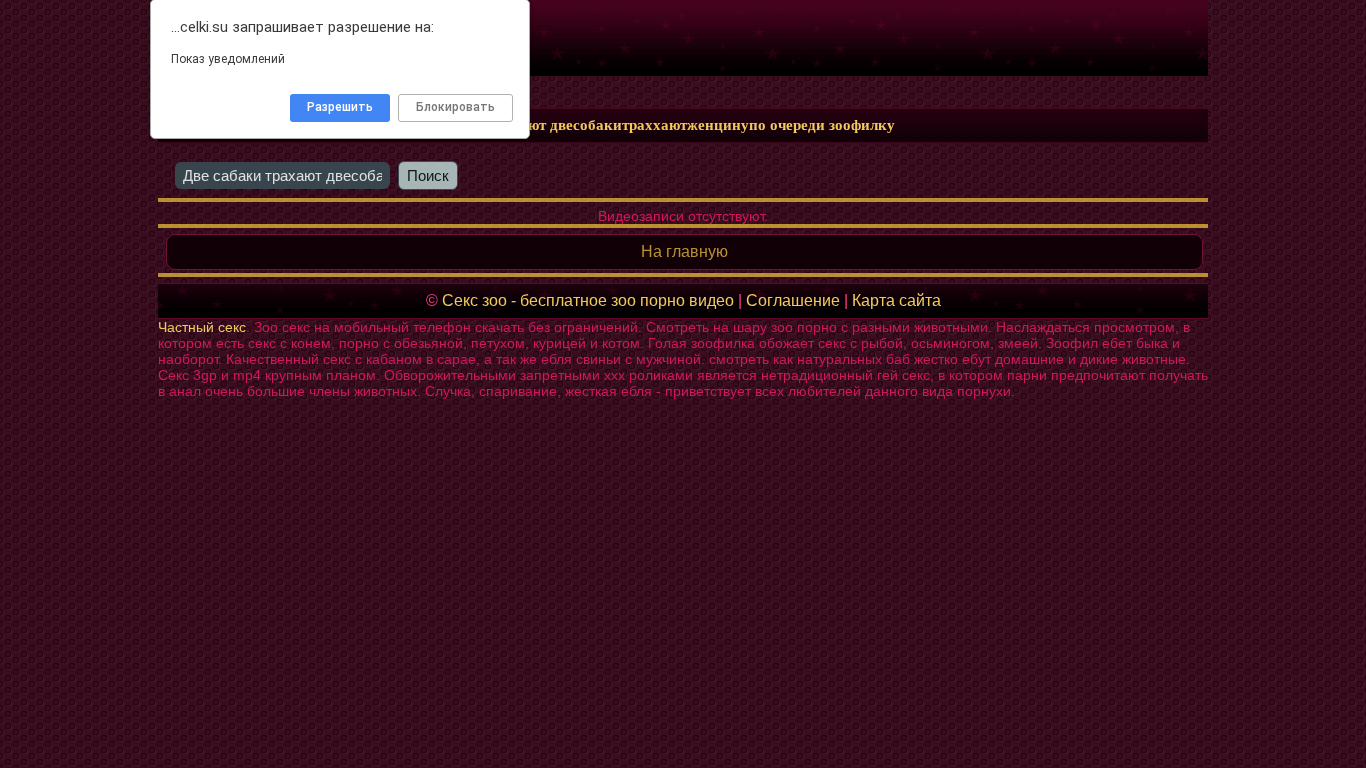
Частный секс (202, 327)
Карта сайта (896, 300)
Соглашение (793, 300)
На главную (684, 251)
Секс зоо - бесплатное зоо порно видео (588, 300)
